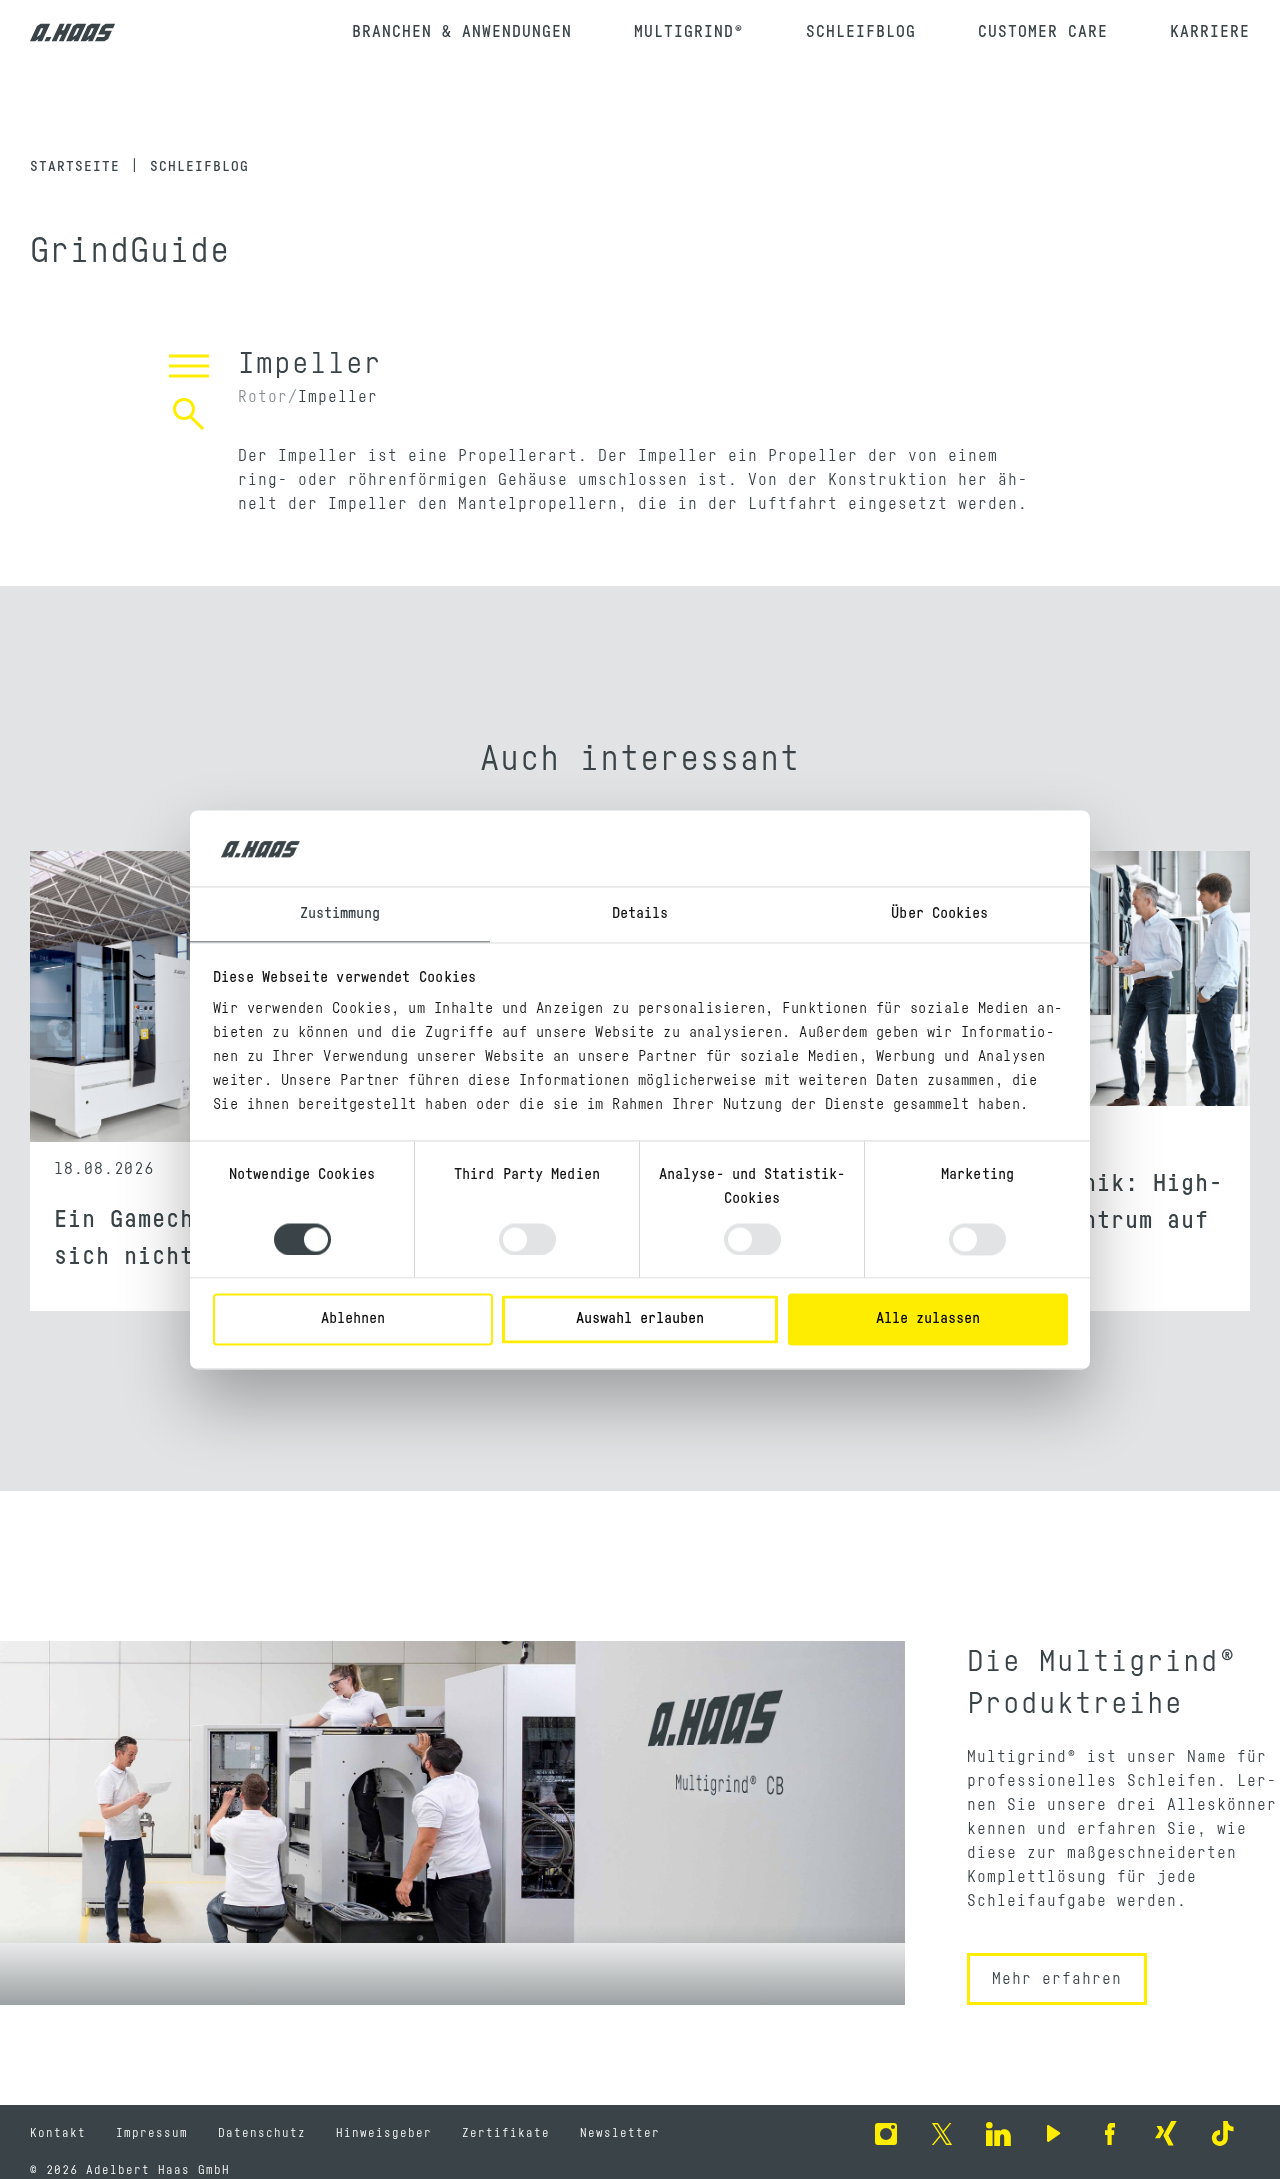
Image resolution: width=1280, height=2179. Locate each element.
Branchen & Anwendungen (462, 32)
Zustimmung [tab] (340, 914)
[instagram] (886, 2133)
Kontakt (58, 2133)
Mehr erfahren (1057, 1979)
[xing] (1166, 2133)
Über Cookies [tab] (939, 914)
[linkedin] (998, 2133)
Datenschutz (262, 2133)
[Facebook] (1110, 2133)
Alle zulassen (928, 1319)
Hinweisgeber (384, 2133)
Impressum (152, 2133)
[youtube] (1054, 2133)
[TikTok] (1222, 2133)
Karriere (1210, 32)
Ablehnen (353, 1319)
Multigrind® (689, 32)
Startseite (75, 167)
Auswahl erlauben (640, 1319)
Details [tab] (640, 914)
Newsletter (620, 2133)
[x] (942, 2133)
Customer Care (1043, 32)
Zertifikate (506, 2133)
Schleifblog (861, 32)
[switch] (527, 1239)
